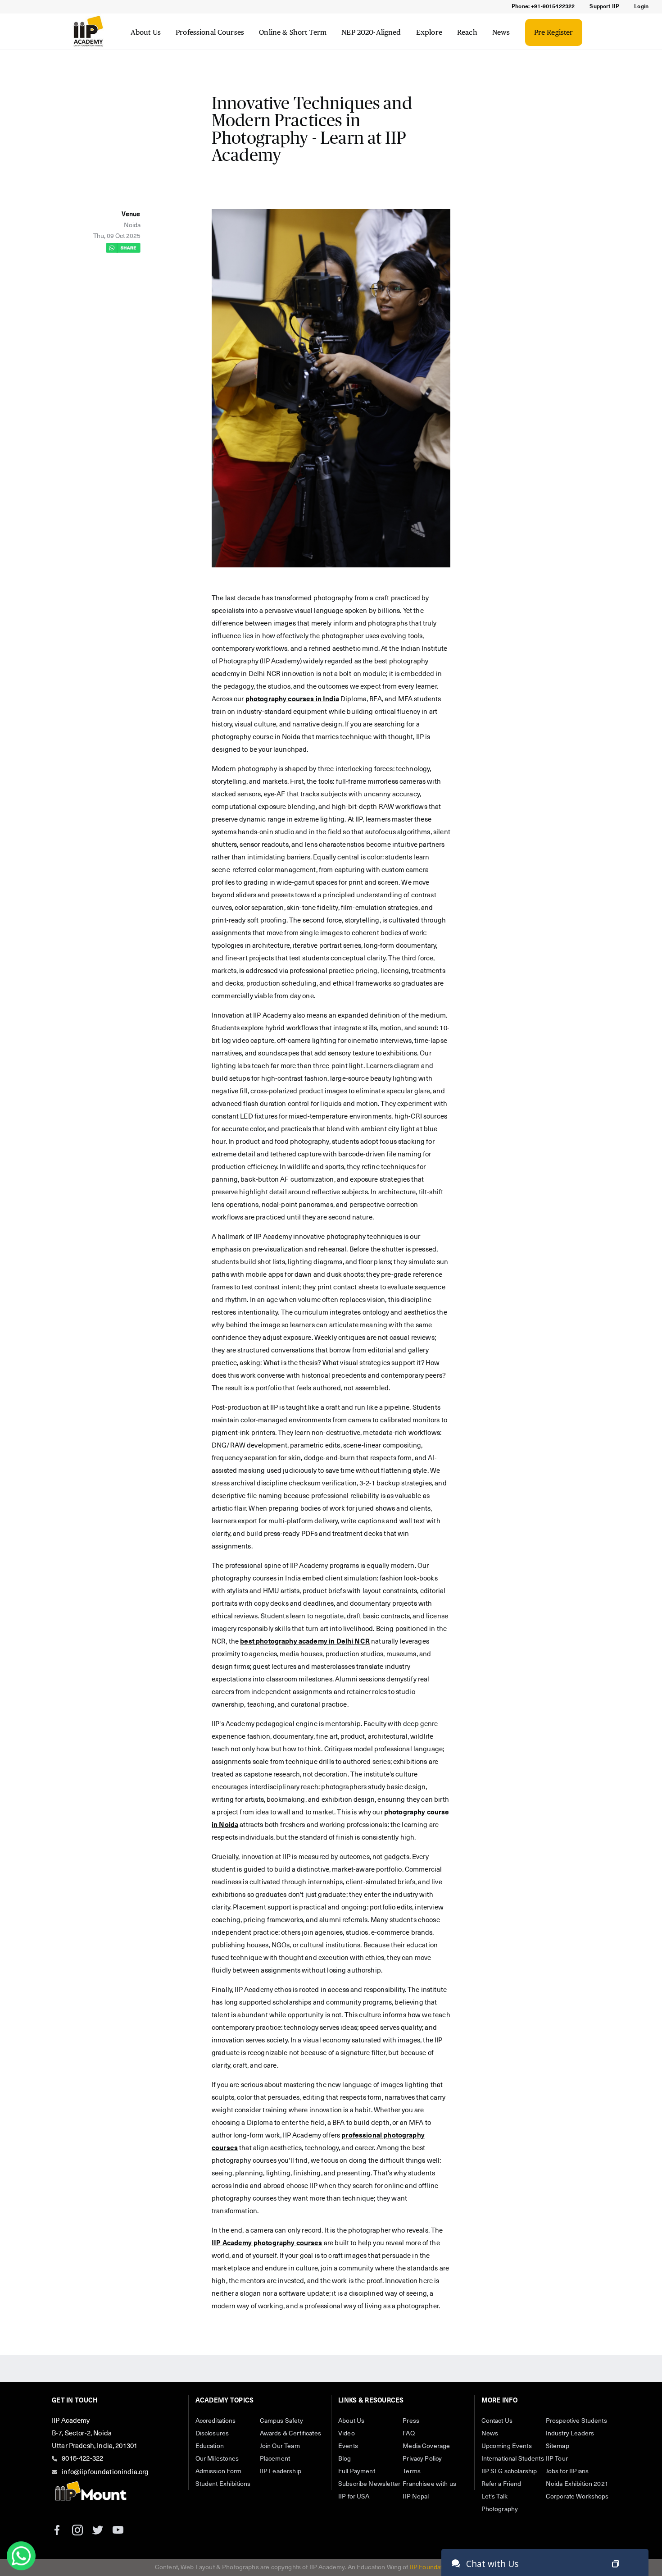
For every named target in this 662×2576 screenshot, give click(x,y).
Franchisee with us (429, 2484)
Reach (467, 32)
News (501, 32)
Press (411, 2421)
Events (348, 2446)
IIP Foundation (431, 2567)
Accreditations (216, 2421)
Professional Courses (210, 32)
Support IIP (604, 7)
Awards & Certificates (290, 2434)
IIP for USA (354, 2497)
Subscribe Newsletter (369, 2484)
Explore (429, 32)
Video (347, 2434)
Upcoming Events (507, 2446)
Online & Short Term (293, 32)
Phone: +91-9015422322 (543, 7)
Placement (275, 2459)
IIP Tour (557, 2459)
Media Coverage (426, 2446)
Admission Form (219, 2471)
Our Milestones (217, 2459)
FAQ (408, 2434)
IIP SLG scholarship (509, 2471)
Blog (345, 2459)
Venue (131, 215)
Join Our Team (280, 2446)
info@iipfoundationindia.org (105, 2472)
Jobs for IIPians (567, 2471)
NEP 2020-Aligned (371, 32)
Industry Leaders (570, 2434)
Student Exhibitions (223, 2484)
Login (641, 7)
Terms (412, 2471)
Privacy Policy (422, 2459)
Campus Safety (281, 2421)
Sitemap (558, 2446)
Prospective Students (576, 2421)
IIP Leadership (281, 2471)
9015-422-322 (82, 2459)
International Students (513, 2459)
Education (210, 2446)
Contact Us (497, 2421)
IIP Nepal (416, 2497)
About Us (146, 32)
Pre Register (554, 32)
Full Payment (357, 2471)
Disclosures (212, 2434)
